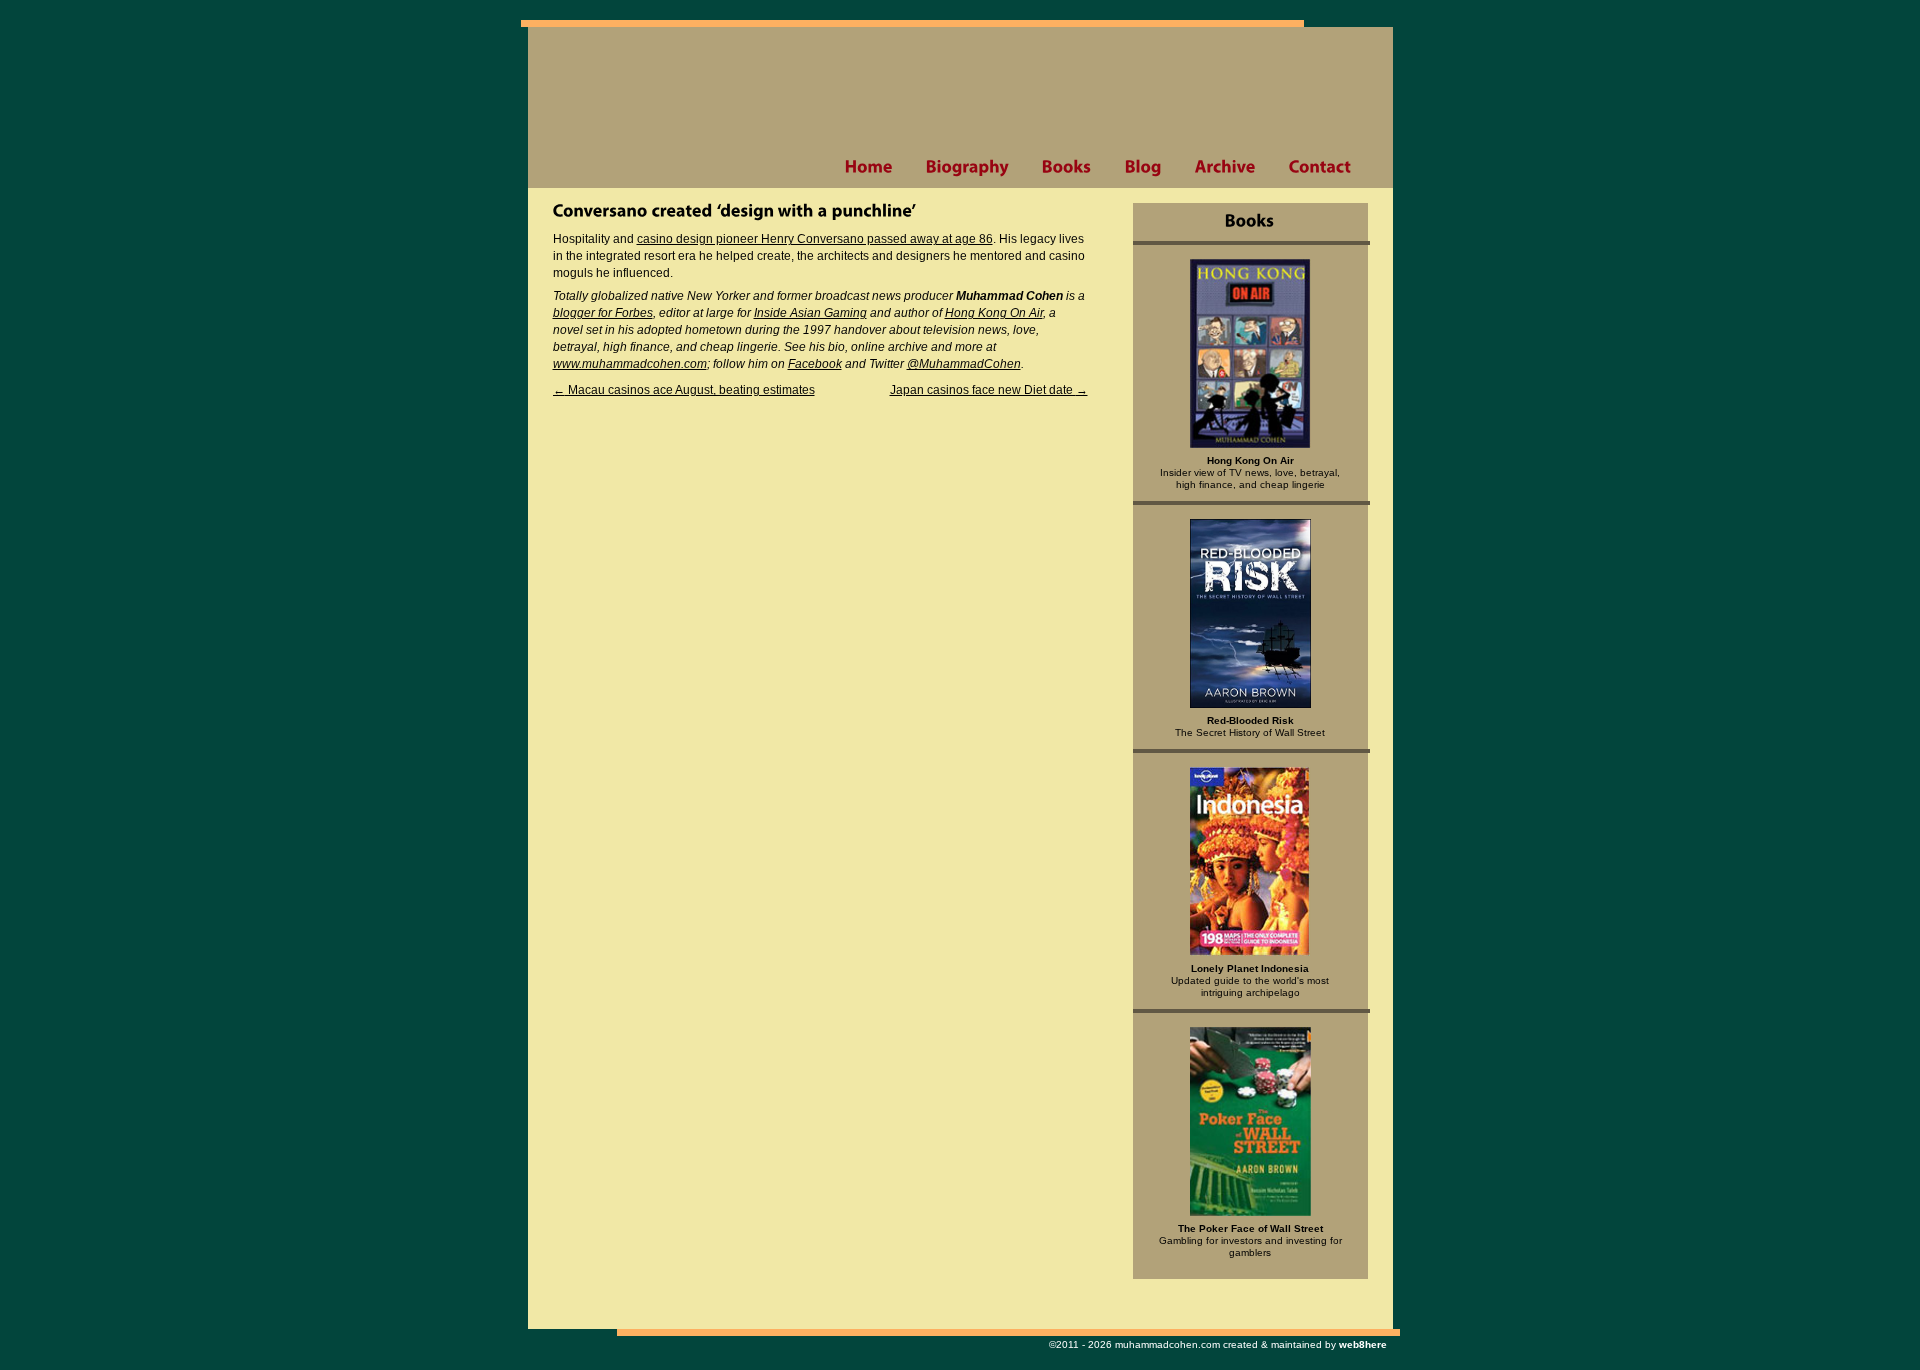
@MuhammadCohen (964, 364)
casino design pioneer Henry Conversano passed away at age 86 (815, 239)
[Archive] (1225, 167)
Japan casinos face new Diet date (989, 390)
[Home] (868, 167)
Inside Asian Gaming (810, 313)
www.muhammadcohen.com (630, 364)
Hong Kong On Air (994, 313)
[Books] (1066, 167)
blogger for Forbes (603, 313)
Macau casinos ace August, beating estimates (684, 390)
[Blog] (1143, 167)
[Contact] (1320, 167)
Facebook (815, 364)
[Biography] (967, 167)
